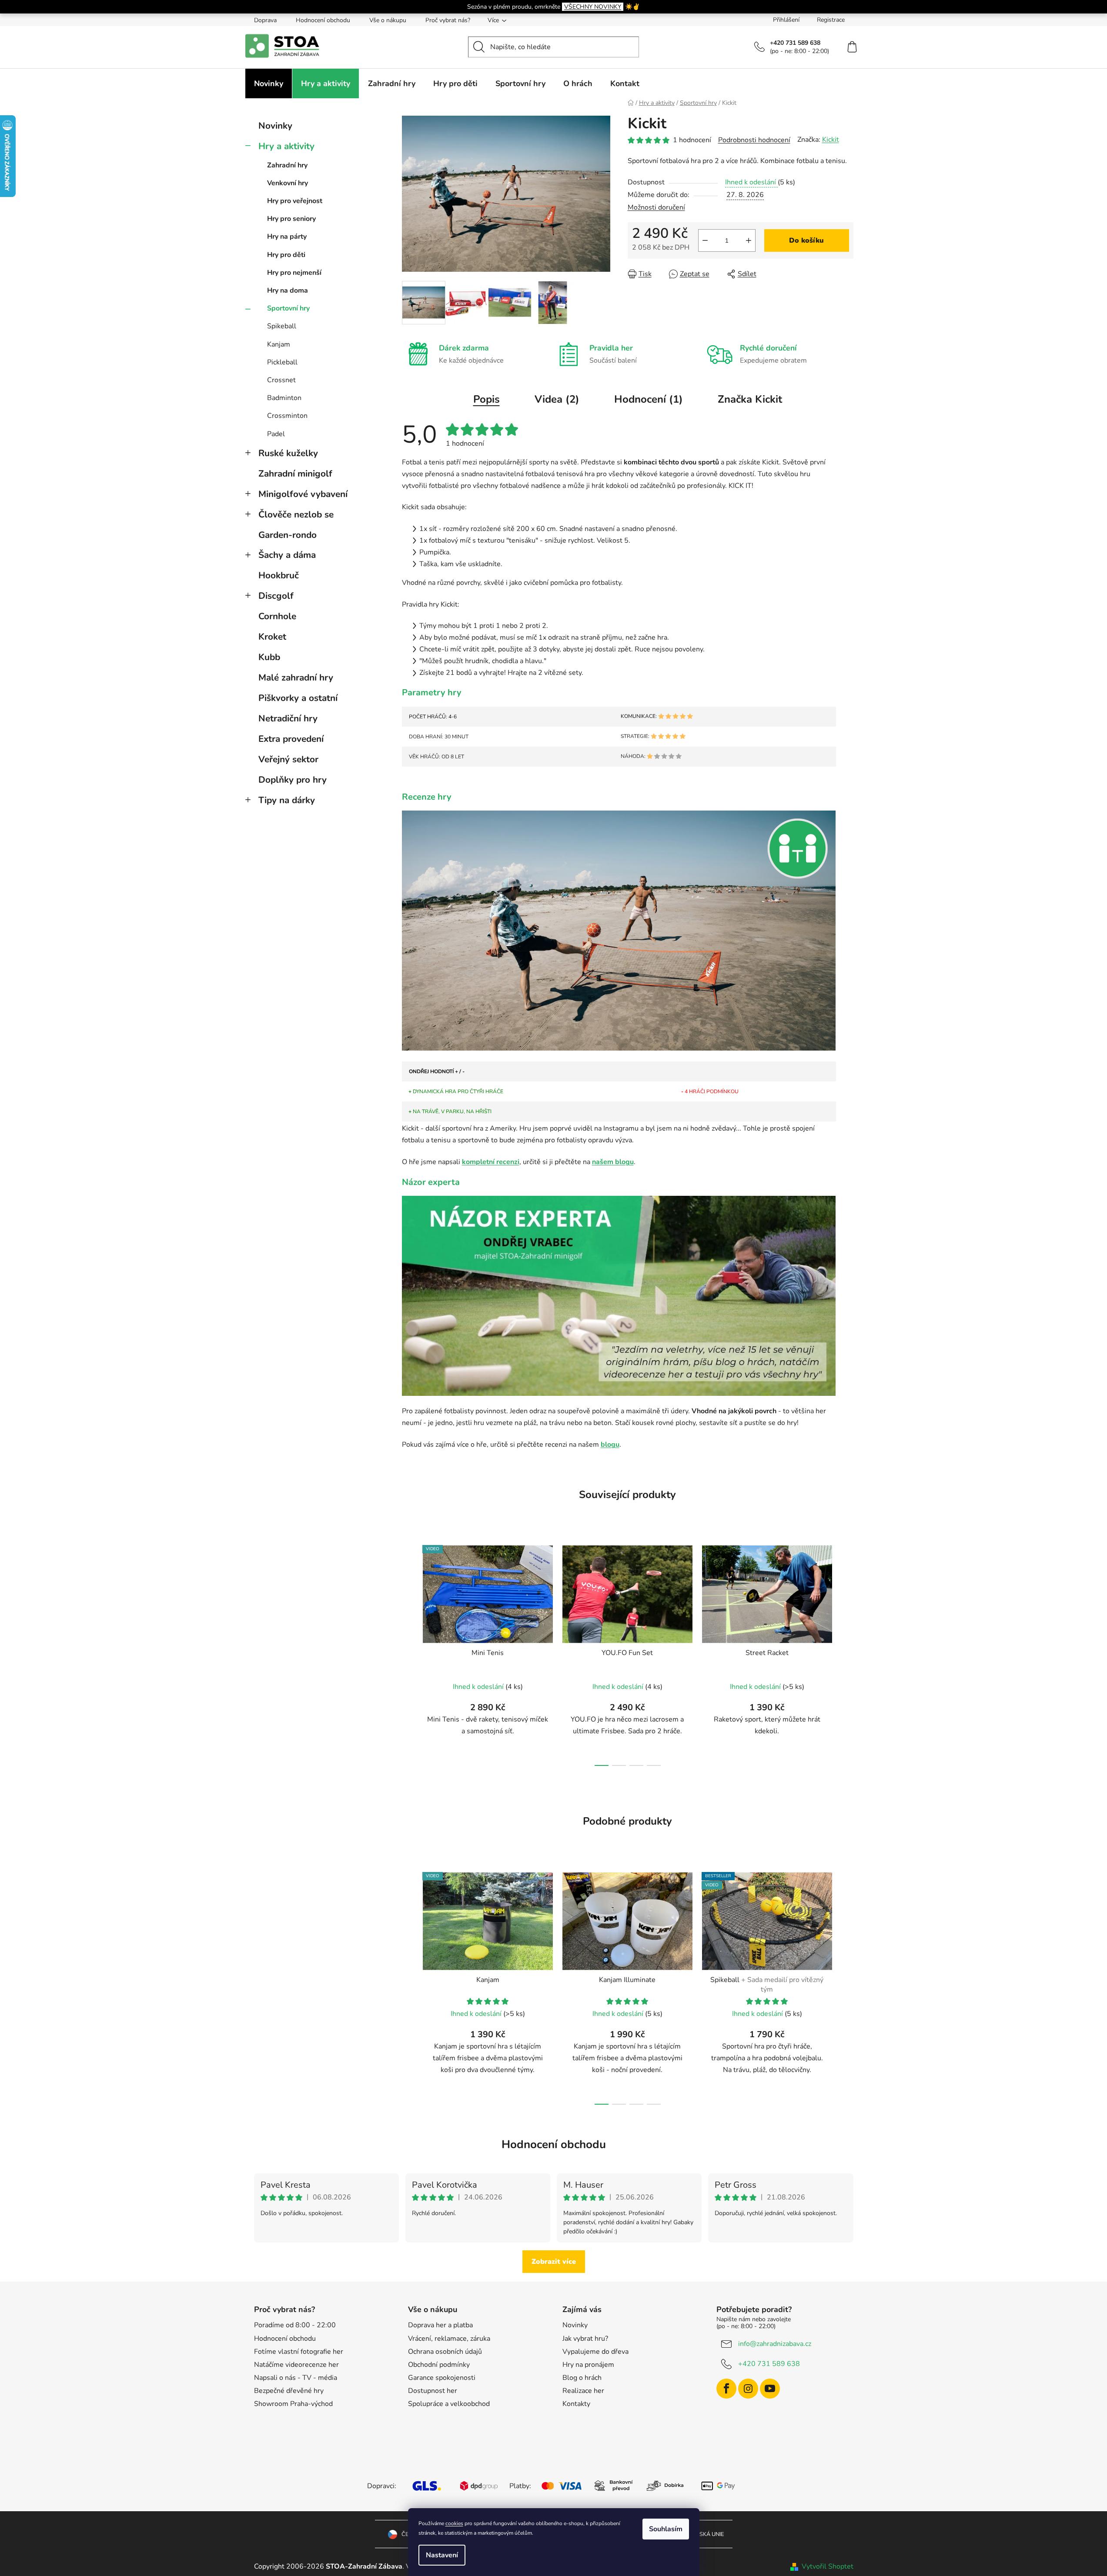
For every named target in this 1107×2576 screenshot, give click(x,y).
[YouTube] (770, 2389)
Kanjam (279, 344)
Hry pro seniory (291, 219)
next (846, 1653)
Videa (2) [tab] (557, 399)
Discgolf (276, 596)
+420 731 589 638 (769, 2364)
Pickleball (282, 362)
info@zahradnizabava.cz (775, 2344)
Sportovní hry (288, 308)
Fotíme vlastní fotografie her (299, 2352)
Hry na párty (287, 237)
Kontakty (576, 2404)
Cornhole (277, 616)
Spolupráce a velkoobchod (449, 2404)
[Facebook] (726, 2389)
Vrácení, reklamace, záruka (449, 2339)
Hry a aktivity (286, 146)
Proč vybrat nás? (448, 20)
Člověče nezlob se (296, 514)
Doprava (265, 20)
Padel (276, 434)
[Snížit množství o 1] (705, 240)
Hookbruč (279, 575)
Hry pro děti (286, 255)
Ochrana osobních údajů (445, 2352)
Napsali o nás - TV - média (296, 2378)
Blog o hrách (582, 2378)
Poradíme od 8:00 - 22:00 (295, 2325)
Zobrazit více (554, 2262)
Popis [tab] (487, 399)
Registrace (831, 20)
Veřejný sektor (288, 759)
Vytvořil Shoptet (828, 2566)
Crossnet (281, 380)
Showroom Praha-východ (293, 2404)
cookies (454, 2523)
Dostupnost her (433, 2391)
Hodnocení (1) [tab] (649, 399)
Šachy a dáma (287, 555)
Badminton (284, 398)
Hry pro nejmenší (294, 273)
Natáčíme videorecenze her (296, 2365)
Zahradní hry (287, 165)
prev (409, 1653)
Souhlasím (666, 2529)
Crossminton (287, 416)
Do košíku (806, 240)
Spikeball (282, 326)
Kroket (272, 637)
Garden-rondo (288, 535)
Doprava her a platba (440, 2325)
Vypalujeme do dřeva (595, 2352)
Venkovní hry (288, 183)
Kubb (269, 657)
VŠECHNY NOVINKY (593, 7)
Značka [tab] (750, 399)
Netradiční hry (288, 718)
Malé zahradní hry (296, 677)
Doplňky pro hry (293, 780)
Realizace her (583, 2391)
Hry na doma (288, 290)
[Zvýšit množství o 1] (749, 240)
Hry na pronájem (588, 2365)
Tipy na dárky (287, 800)
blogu (610, 1445)
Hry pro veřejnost (295, 201)
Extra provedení (291, 739)
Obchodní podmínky (439, 2365)
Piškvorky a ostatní (298, 698)
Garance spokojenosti (442, 2378)
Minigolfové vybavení (303, 494)
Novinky (275, 126)
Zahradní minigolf (295, 474)
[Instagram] (748, 2389)
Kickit (831, 140)
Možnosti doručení (656, 207)
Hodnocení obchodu (323, 20)
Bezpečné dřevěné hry (289, 2391)
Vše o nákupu (388, 20)
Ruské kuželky (288, 453)
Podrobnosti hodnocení (754, 140)
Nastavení (442, 2555)
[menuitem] (269, 83)
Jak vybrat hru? (585, 2339)
